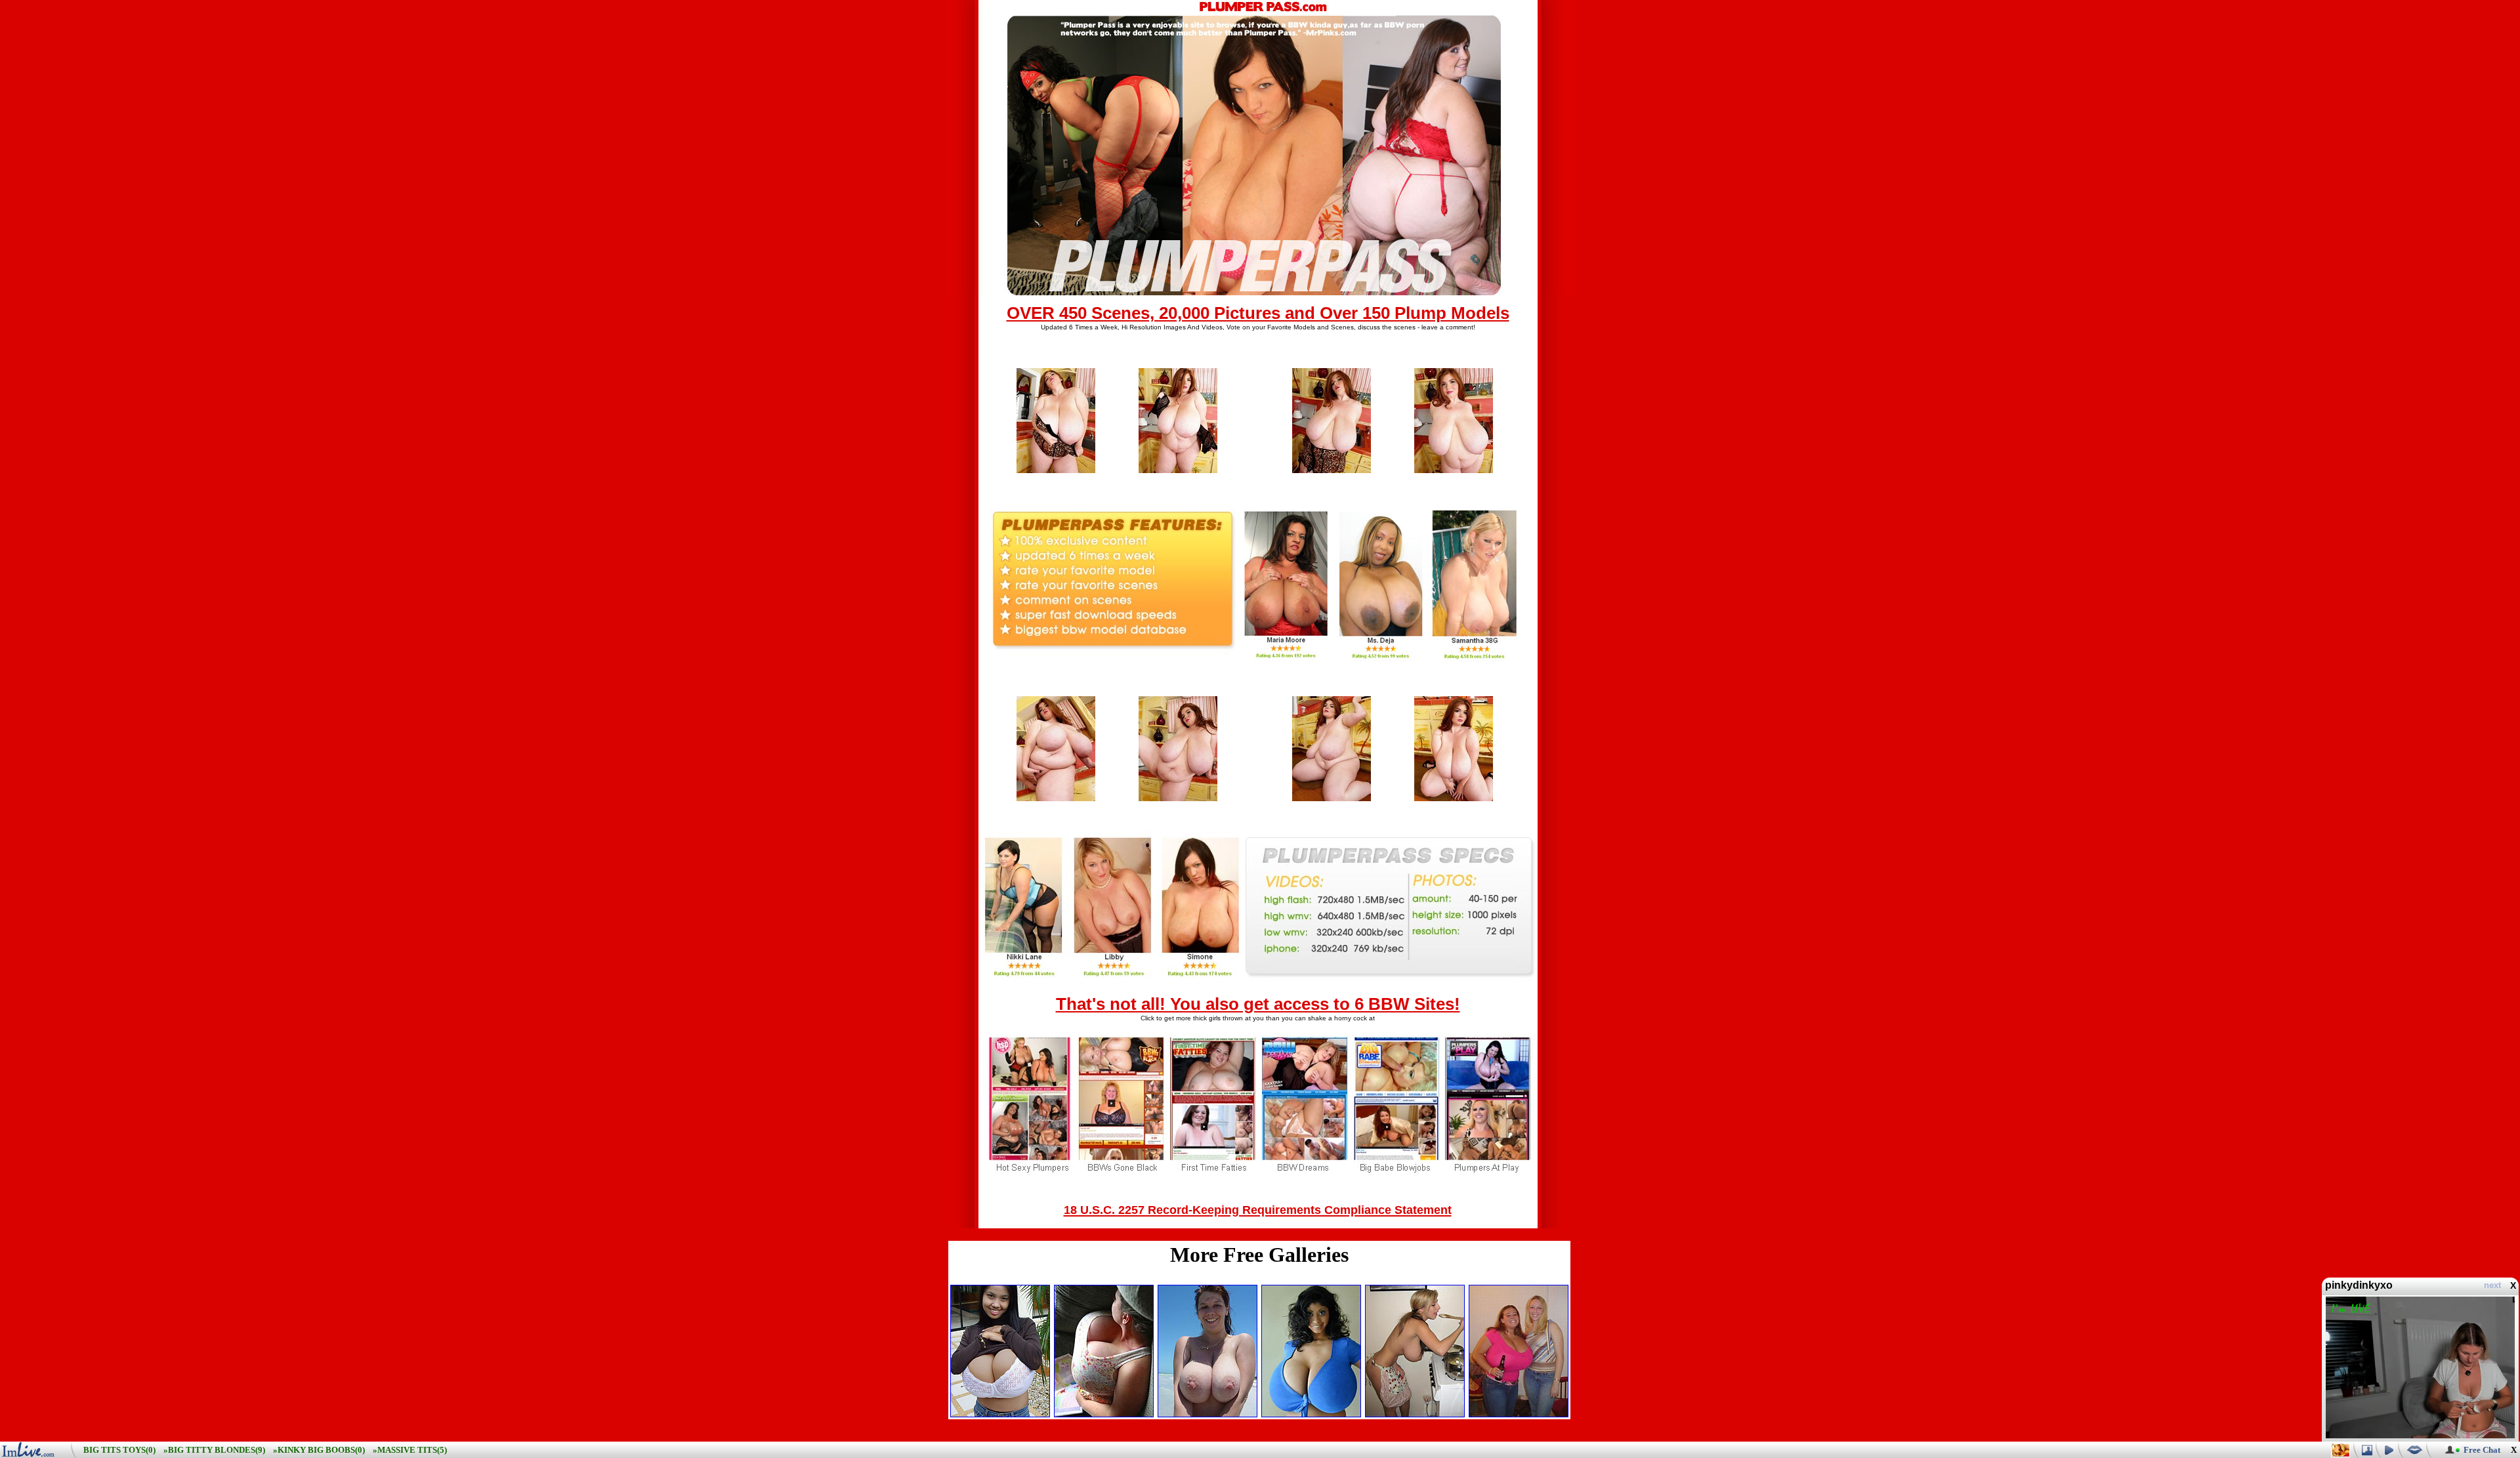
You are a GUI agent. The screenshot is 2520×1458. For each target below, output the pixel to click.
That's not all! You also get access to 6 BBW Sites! (1258, 1004)
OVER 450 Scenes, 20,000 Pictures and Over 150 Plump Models (1258, 313)
